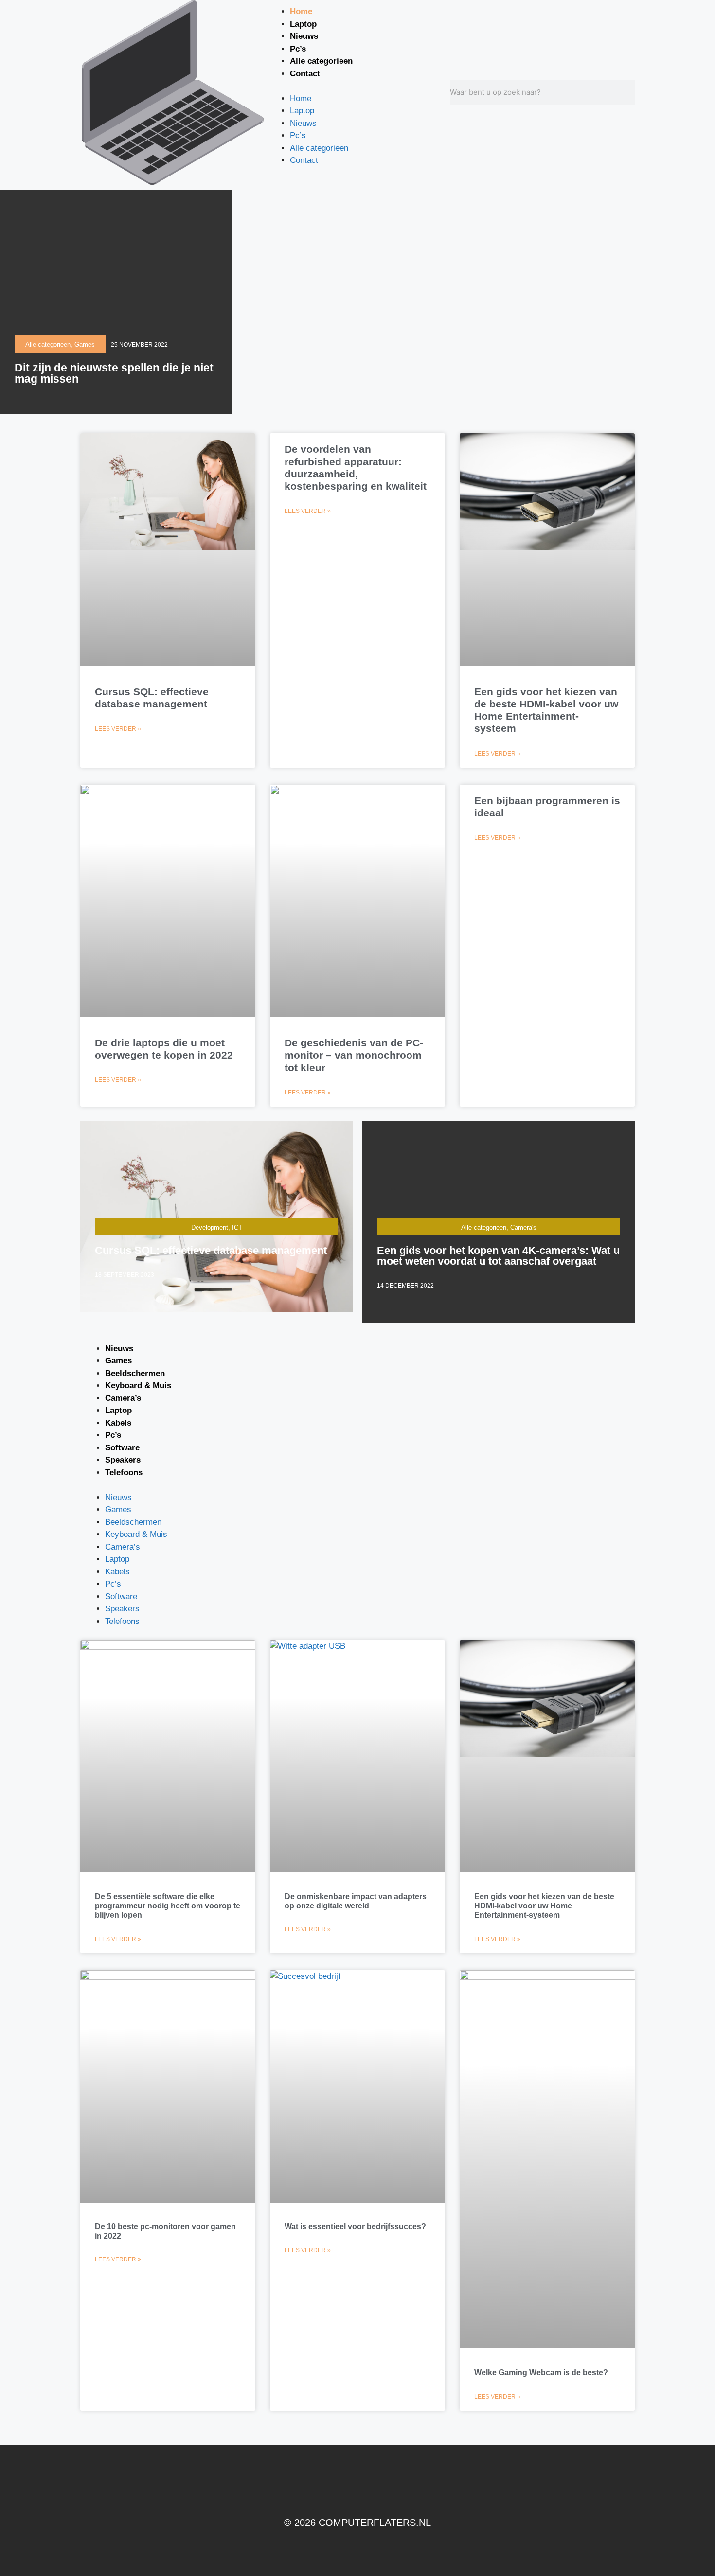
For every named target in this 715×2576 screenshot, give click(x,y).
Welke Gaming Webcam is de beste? (541, 2373)
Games (118, 1361)
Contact (305, 74)
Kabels (118, 1423)
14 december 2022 (405, 1286)
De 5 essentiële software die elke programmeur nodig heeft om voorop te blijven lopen (168, 1906)
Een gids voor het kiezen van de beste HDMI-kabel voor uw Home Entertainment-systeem (544, 1906)
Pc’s (298, 49)
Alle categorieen (321, 61)
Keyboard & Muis (138, 1385)
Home (301, 11)
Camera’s (123, 1398)
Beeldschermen (135, 1373)
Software (122, 1448)
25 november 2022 (139, 345)
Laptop (303, 24)
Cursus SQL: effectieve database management (211, 1250)
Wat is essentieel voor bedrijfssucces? (355, 2227)
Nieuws (304, 36)
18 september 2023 (125, 1275)
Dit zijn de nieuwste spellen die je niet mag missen (114, 373)
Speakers (123, 1460)
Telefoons (124, 1473)
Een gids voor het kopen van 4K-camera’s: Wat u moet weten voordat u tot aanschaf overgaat (498, 1256)
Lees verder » (118, 729)
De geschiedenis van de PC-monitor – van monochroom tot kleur (354, 1055)
